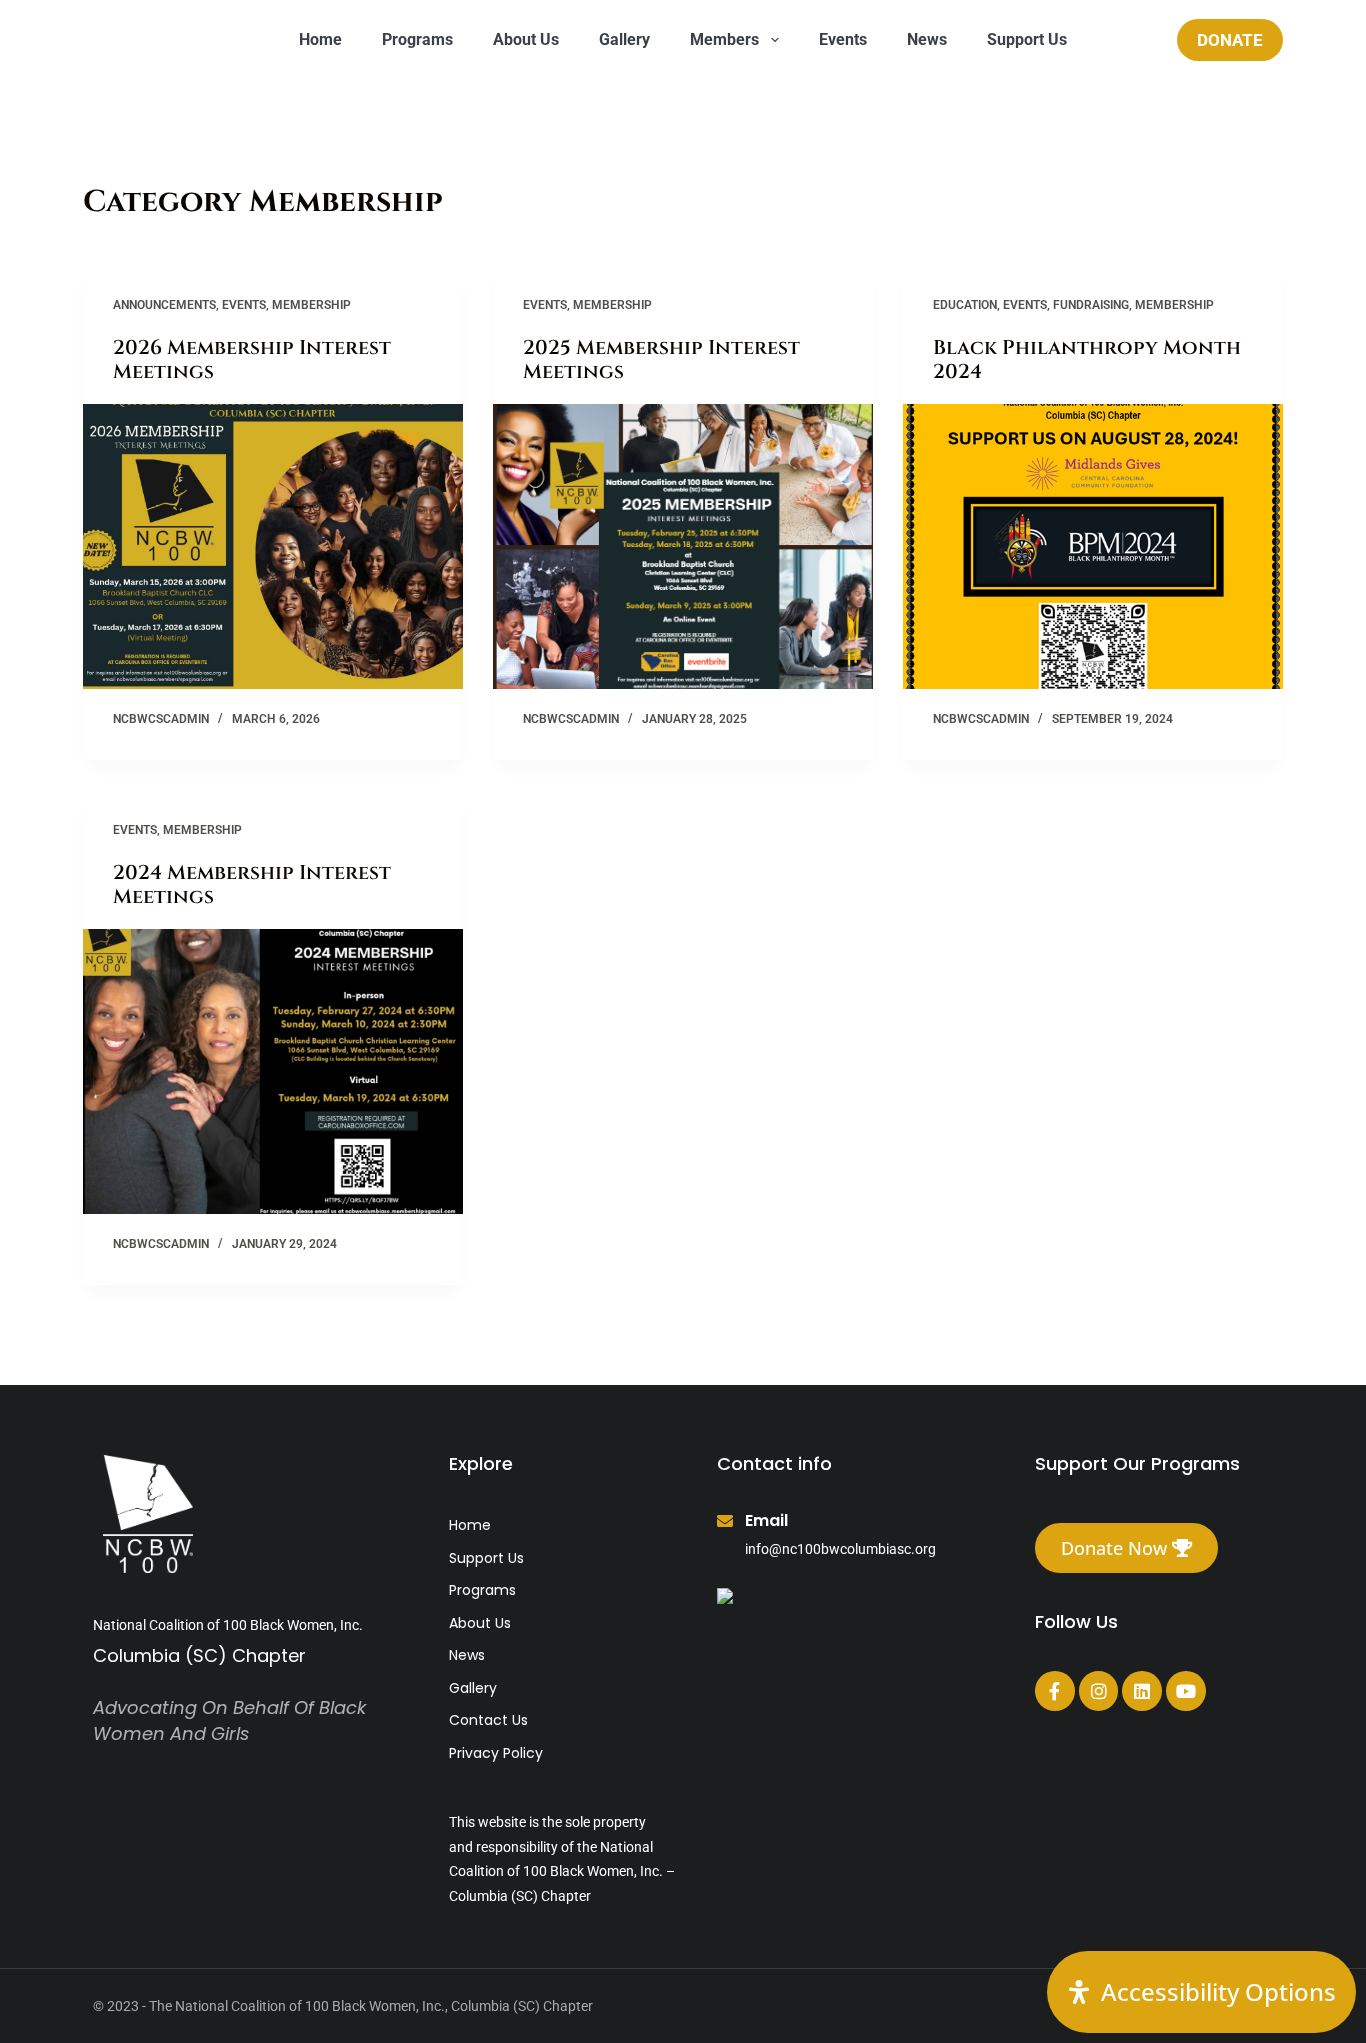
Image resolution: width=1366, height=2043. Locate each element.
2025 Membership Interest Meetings (661, 359)
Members (724, 39)
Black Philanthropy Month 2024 (1087, 359)
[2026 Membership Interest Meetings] (273, 546)
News (927, 39)
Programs (417, 39)
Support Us (1027, 39)
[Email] (725, 1521)
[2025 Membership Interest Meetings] (683, 546)
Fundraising (1091, 305)
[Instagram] (1099, 1691)
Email (766, 1520)
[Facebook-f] (1055, 1691)
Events (843, 39)
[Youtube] (1186, 1691)
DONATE (1230, 40)
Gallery (624, 39)
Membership (311, 305)
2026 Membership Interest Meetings (252, 359)
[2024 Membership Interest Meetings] (273, 1071)
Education (965, 305)
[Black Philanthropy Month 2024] (1093, 546)
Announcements (164, 305)
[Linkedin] (1142, 1691)
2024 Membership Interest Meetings (252, 884)
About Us (526, 39)
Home (320, 39)
